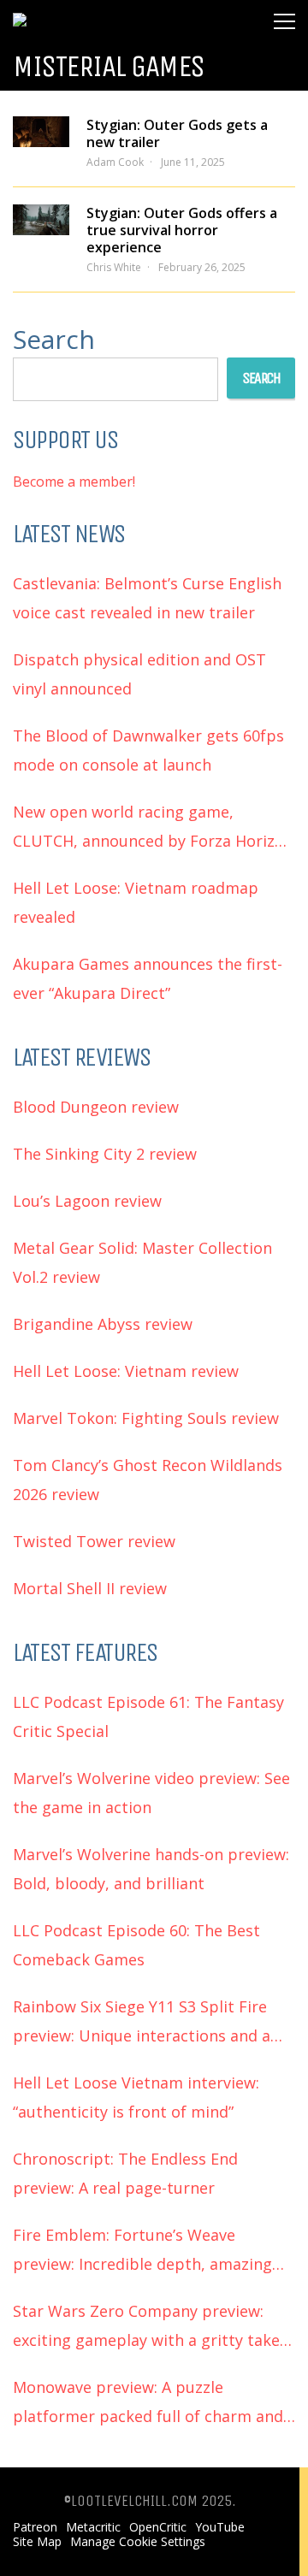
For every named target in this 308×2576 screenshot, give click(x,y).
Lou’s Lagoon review (87, 1201)
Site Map (37, 2542)
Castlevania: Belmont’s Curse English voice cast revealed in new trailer (147, 598)
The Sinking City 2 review (105, 1154)
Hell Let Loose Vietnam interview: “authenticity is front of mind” (136, 2097)
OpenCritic (158, 2527)
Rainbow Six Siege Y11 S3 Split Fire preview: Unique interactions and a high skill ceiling (142, 2023)
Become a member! (74, 482)
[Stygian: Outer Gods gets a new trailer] (41, 132)
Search (54, 339)
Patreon (35, 2527)
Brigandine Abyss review (103, 1324)
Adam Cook (115, 162)
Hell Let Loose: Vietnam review (126, 1371)
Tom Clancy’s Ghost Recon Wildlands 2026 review (148, 1480)
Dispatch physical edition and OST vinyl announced (139, 674)
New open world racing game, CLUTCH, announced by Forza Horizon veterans (153, 828)
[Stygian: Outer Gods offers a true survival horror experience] (41, 220)
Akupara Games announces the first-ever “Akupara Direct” (148, 978)
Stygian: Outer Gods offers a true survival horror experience (182, 230)
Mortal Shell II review (90, 1588)
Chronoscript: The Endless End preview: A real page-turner (125, 2173)
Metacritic (93, 2527)
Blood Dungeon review (96, 1107)
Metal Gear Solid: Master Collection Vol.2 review (142, 1262)
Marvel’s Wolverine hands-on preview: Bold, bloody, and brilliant (151, 1869)
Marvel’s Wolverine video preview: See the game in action (151, 1793)
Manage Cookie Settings (138, 2542)
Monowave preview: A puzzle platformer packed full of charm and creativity (148, 2404)
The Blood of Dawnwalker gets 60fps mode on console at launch (148, 750)
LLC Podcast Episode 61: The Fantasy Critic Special (148, 1716)
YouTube (220, 2527)
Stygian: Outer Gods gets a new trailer (177, 133)
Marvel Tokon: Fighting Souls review (146, 1418)
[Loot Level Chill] (70, 12)
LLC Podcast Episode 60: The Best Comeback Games (136, 1945)
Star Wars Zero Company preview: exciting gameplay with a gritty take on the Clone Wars (146, 2328)
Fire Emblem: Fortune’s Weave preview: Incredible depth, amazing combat (142, 2251)
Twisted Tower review (94, 1541)
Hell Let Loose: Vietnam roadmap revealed (136, 902)
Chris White (114, 267)
